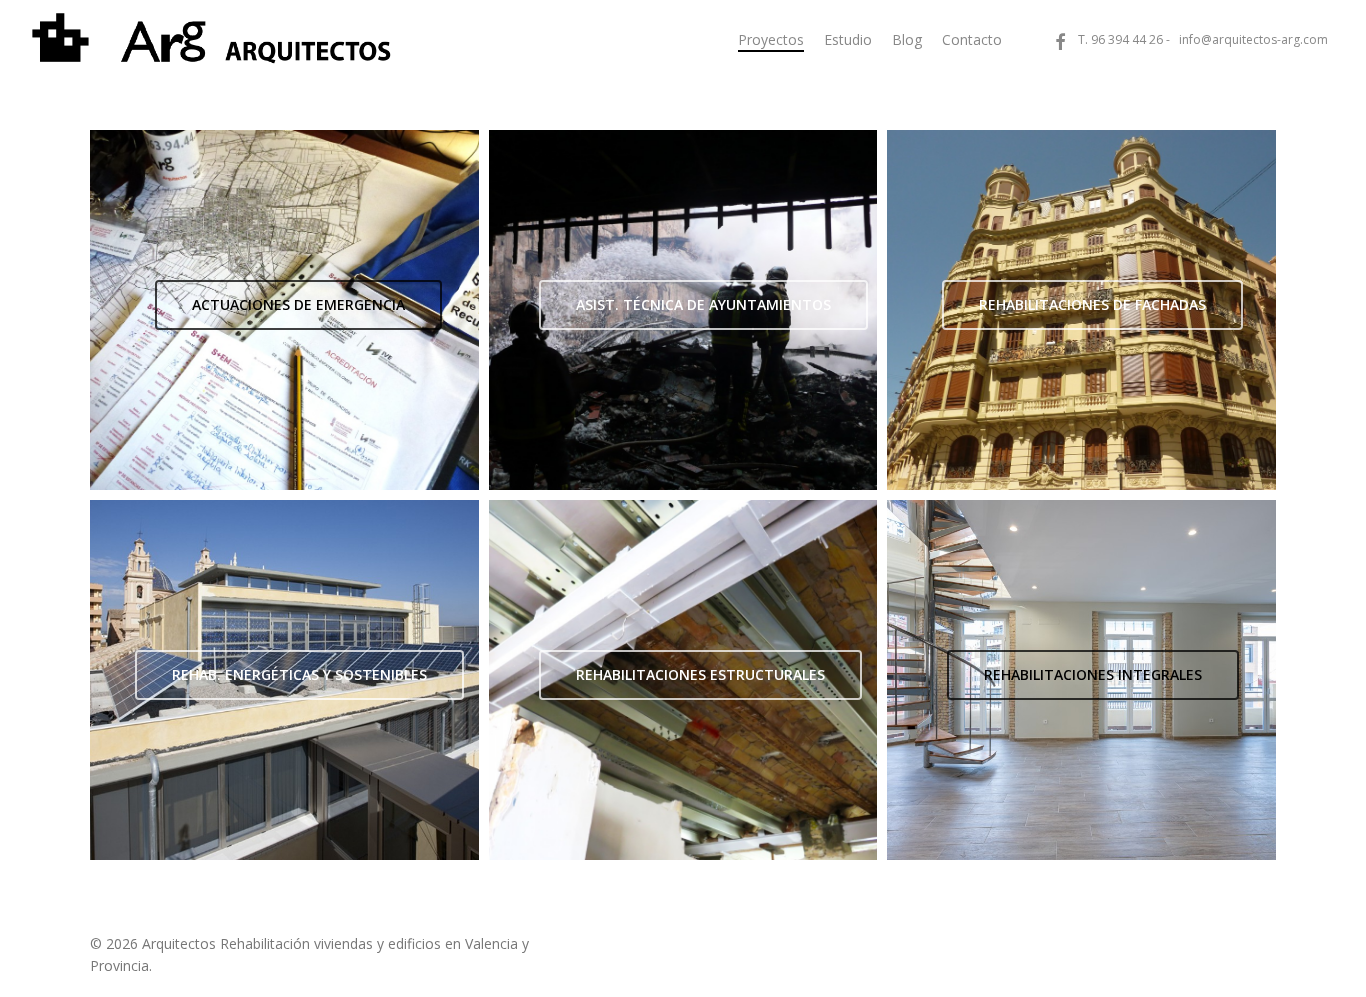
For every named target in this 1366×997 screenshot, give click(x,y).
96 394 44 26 (1127, 40)
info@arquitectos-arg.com (1253, 40)
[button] (298, 305)
